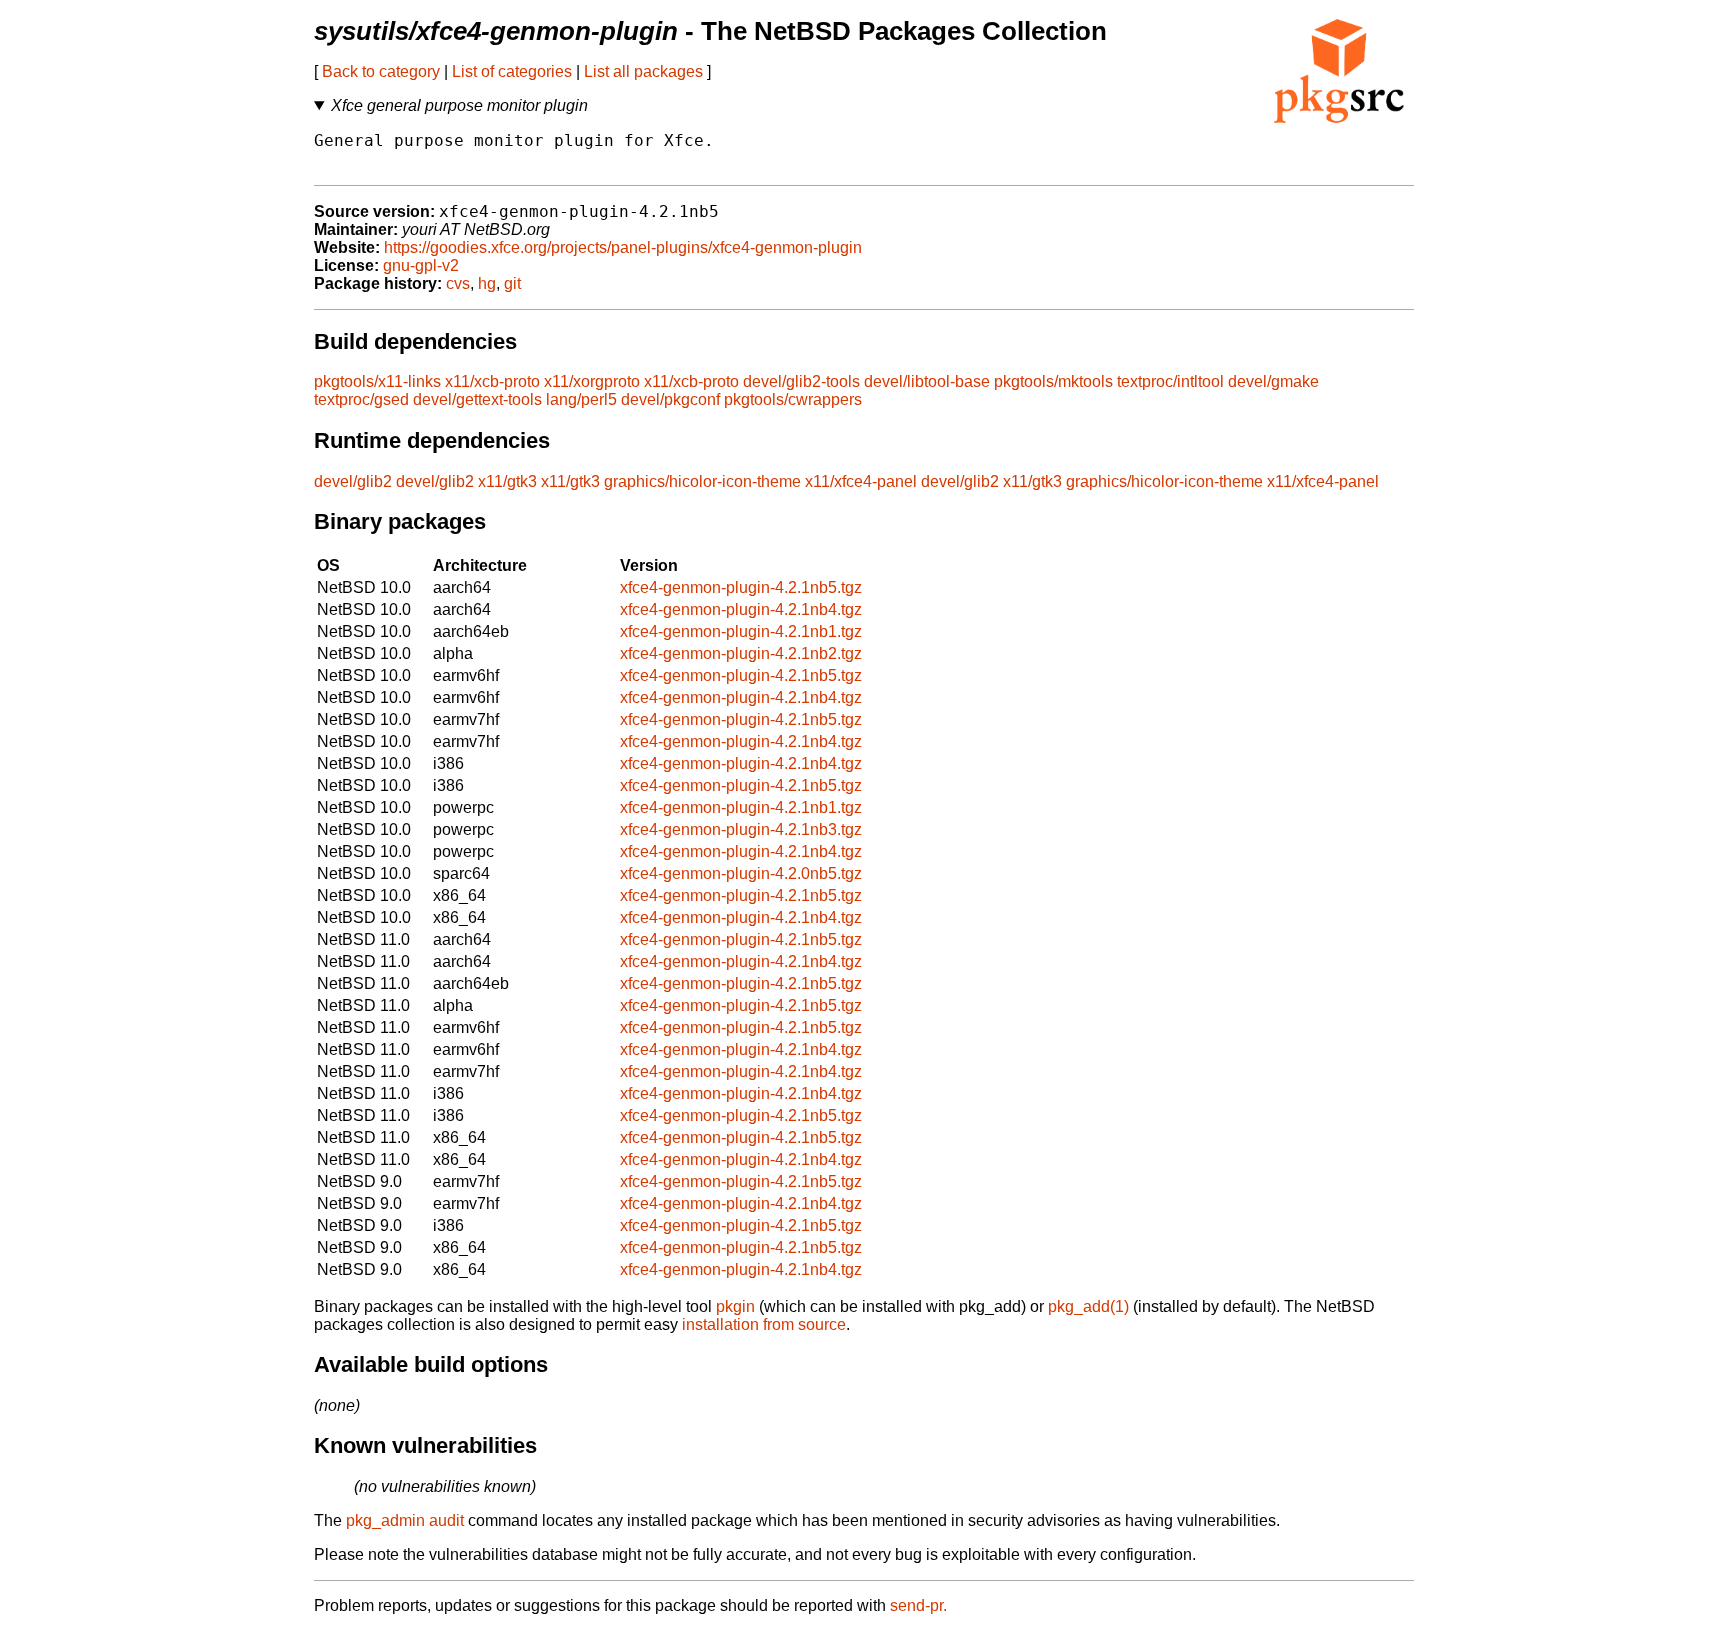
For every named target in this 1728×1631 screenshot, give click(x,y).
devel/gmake (1273, 381)
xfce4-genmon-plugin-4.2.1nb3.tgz (741, 829)
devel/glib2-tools (801, 381)
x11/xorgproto (592, 381)
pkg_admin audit (405, 1520)
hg (487, 283)
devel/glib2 (353, 481)
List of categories (512, 71)
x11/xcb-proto (492, 381)
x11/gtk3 (507, 481)
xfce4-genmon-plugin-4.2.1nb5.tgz (741, 587)
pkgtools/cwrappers (793, 399)
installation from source (764, 1324)
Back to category (381, 71)
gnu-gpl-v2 (421, 265)
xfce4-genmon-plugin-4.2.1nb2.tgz (741, 653)
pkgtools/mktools (1053, 381)
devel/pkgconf (670, 399)
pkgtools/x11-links (377, 381)
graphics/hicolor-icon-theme (702, 481)
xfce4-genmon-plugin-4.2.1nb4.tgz (741, 609)
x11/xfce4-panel (861, 481)
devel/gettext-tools (477, 399)
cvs (458, 283)
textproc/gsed (361, 399)
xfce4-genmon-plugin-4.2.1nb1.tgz (741, 631)
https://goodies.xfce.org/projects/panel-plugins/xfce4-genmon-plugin (623, 247)
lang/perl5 (581, 399)
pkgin (735, 1306)
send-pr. (918, 1605)
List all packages (643, 71)
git (512, 283)
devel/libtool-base (927, 381)
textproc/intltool (1170, 381)
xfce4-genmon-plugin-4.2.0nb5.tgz (741, 873)
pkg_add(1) (1088, 1306)
